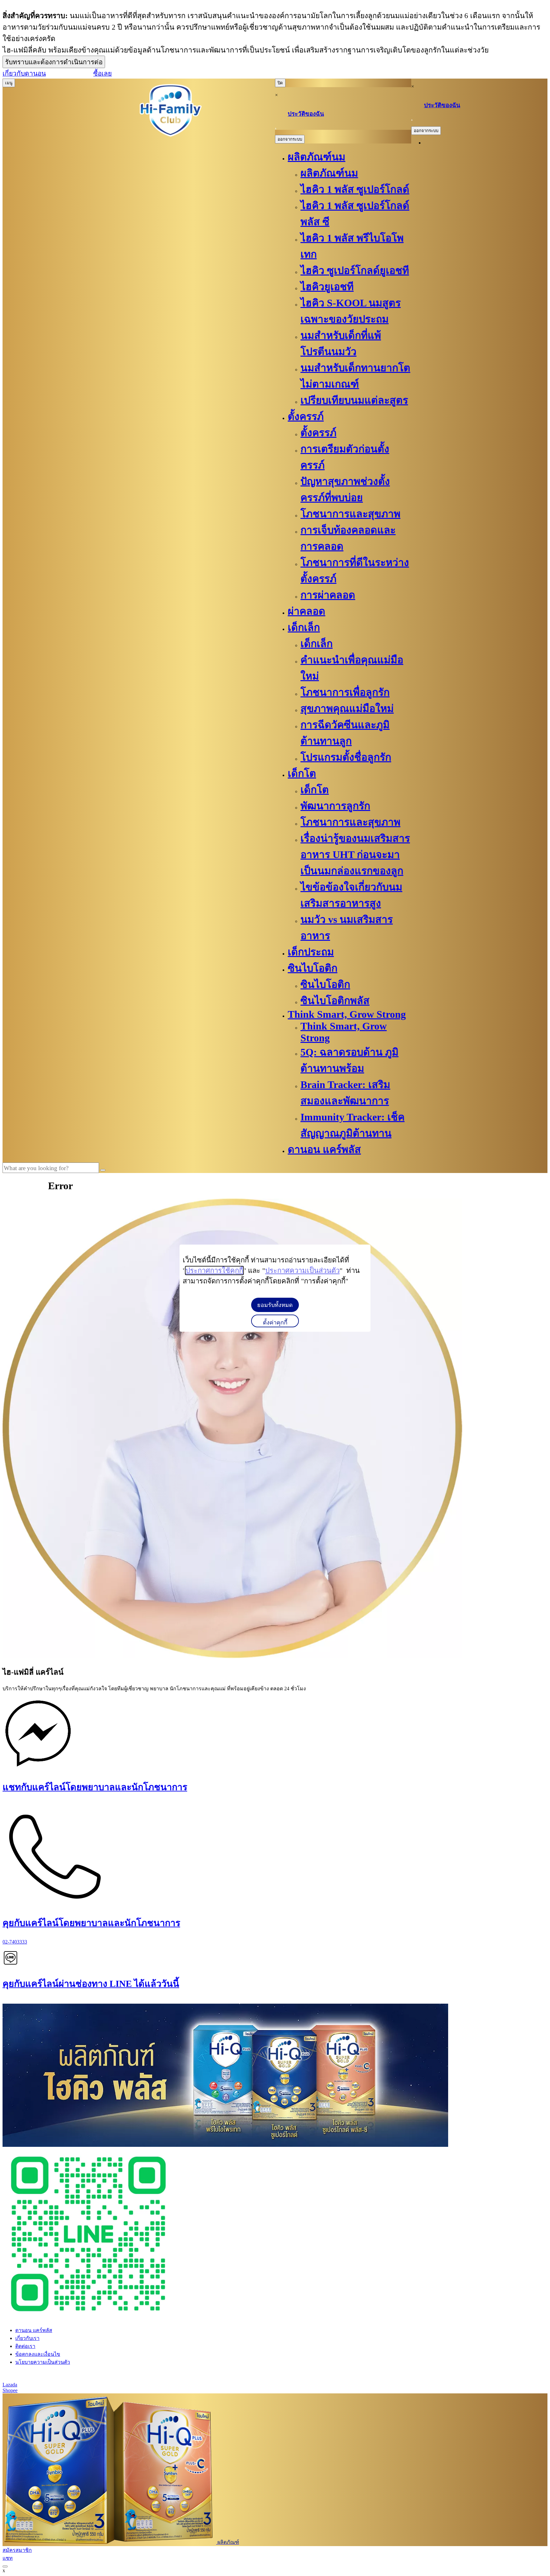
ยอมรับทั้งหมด (275, 1305)
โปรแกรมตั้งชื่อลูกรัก (346, 757)
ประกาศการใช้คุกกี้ (214, 1271)
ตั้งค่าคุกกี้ (275, 1323)
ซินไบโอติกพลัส (335, 1001)
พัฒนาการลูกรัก (335, 806)
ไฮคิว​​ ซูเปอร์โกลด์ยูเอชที (355, 270)
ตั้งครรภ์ (306, 416)
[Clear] (103, 1170)
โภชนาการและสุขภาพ (350, 514)
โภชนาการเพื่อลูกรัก (345, 692)
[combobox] (51, 1168)
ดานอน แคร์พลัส (324, 1149)
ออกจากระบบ (290, 139)
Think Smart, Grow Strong (347, 1014)
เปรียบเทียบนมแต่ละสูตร (354, 400)
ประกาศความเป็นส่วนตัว (302, 1271)
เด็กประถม (311, 952)
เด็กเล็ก (304, 627)
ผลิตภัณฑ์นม (317, 157)
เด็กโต (302, 773)
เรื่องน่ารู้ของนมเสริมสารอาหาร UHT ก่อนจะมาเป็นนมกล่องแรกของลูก (355, 855)
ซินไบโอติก (313, 968)
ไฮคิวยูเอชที (327, 287)
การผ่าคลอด (328, 595)
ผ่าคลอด (307, 611)
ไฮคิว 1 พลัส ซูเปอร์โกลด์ (355, 189)
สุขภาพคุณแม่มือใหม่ (347, 709)
